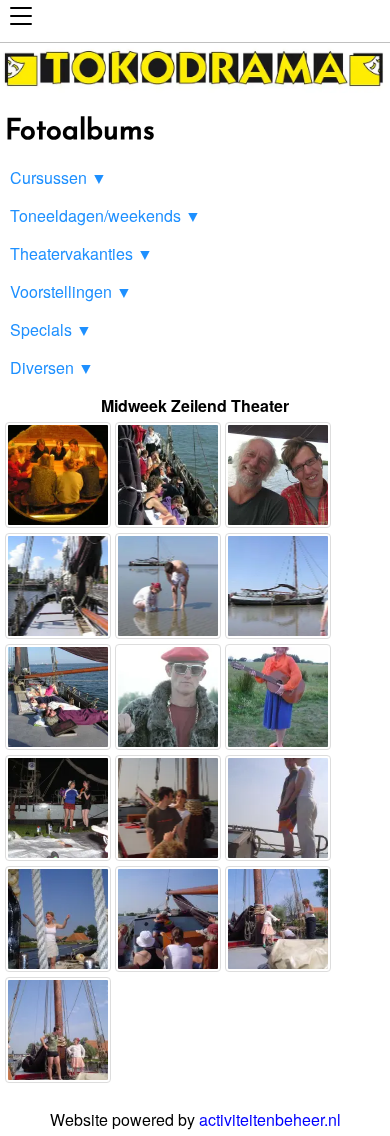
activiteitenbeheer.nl (270, 1119)
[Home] (195, 86)
